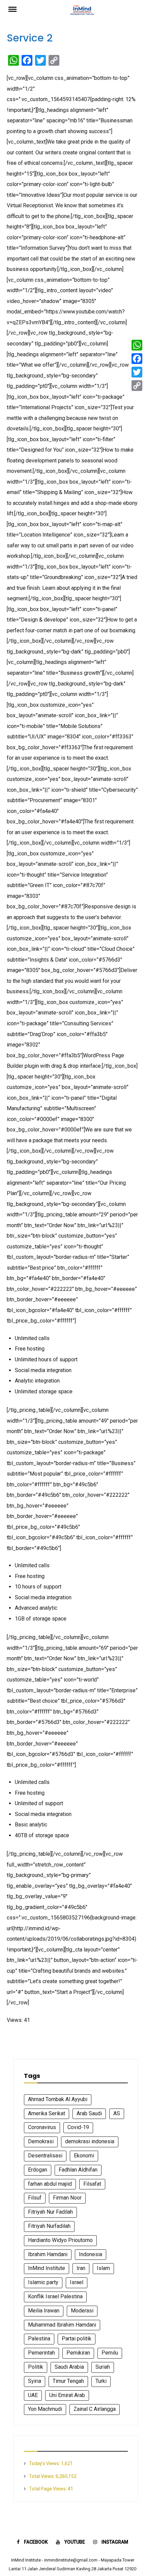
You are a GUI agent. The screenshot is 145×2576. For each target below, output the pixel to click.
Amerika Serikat (47, 2113)
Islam (103, 2268)
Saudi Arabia (69, 2367)
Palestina (39, 2339)
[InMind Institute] (83, 12)
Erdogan (38, 2170)
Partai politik (77, 2339)
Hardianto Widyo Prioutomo (60, 2240)
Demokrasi (41, 2141)
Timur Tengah (68, 2381)
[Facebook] (137, 359)
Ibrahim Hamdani (48, 2254)
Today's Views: (45, 2463)
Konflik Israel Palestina (55, 2296)
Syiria (35, 2381)
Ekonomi (84, 2156)
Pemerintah (41, 2353)
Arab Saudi (89, 2113)
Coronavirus (42, 2127)
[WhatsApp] (137, 345)
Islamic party (43, 2282)
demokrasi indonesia (90, 2141)
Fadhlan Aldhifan (78, 2170)
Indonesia (91, 2254)
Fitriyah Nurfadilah (49, 2226)
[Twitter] (137, 372)
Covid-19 (78, 2127)
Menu (17, 9)
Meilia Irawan (44, 2311)
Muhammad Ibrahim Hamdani (62, 2325)
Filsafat (92, 2184)
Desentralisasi (45, 2156)
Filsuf (35, 2198)
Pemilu (110, 2353)
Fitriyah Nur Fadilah (50, 2212)
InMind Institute (47, 2268)
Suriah (103, 2367)
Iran (81, 2268)
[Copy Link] (137, 386)
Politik (36, 2367)
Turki (101, 2381)
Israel (77, 2282)
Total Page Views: (48, 2489)
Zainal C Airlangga (95, 2409)
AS (117, 2113)
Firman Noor (67, 2198)
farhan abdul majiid (50, 2184)
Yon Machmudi (45, 2409)
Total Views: (42, 2476)
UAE (33, 2395)
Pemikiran (78, 2353)
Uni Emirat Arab (67, 2395)
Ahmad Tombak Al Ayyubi (58, 2099)
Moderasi (82, 2311)
